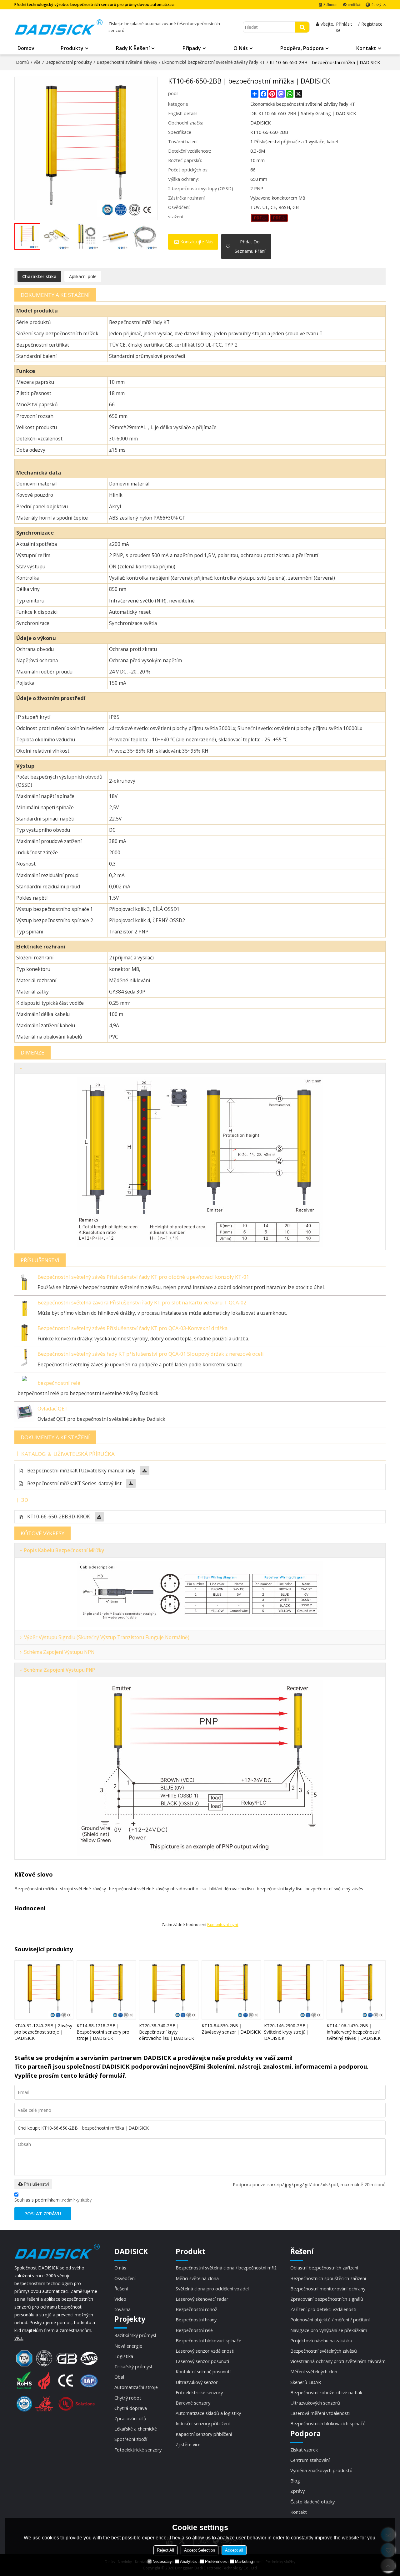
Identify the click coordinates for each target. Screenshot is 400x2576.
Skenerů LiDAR (306, 2382)
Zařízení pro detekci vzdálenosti (323, 2309)
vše (37, 62)
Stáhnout (330, 5)
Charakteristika (39, 276)
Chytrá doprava (131, 2408)
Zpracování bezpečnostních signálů (327, 2299)
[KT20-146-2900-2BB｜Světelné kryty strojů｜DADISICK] (294, 1990)
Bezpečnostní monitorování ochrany (328, 2289)
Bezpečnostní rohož (196, 2309)
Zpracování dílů (130, 2418)
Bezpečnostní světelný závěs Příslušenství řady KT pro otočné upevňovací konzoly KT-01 (143, 1277)
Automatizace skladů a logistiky (208, 2413)
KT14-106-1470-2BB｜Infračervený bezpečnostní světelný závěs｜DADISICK (354, 2032)
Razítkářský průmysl (135, 2335)
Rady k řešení (133, 48)
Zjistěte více (188, 2444)
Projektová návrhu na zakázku (321, 2340)
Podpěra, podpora (302, 48)
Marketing (244, 2561)
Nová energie (128, 2346)
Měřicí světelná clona (197, 2278)
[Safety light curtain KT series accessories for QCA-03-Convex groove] (24, 1331)
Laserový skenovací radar (202, 2299)
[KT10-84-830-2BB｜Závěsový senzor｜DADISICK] (231, 1990)
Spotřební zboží (131, 2439)
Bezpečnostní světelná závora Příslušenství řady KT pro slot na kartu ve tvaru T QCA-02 (142, 1302)
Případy (192, 48)
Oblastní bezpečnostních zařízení (324, 2268)
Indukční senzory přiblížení (203, 2423)
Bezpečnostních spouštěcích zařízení (328, 2278)
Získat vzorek (304, 2450)
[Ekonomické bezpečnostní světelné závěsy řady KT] (260, 218)
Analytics (188, 2561)
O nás (241, 48)
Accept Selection (200, 2550)
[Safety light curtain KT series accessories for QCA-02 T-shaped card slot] (24, 1306)
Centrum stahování (310, 2460)
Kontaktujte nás (197, 242)
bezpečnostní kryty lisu (280, 1889)
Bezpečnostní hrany (196, 2319)
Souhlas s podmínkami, (53, 2200)
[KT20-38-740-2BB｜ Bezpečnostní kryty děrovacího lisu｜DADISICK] (169, 1990)
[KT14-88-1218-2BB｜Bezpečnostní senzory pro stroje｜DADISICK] (106, 1990)
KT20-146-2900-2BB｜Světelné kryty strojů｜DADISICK (287, 2032)
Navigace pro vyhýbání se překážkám (329, 2330)
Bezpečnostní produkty (69, 62)
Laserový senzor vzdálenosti (205, 2351)
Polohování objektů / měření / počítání (330, 2319)
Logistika (124, 2356)
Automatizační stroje (136, 2387)
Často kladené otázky (312, 2502)
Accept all (234, 2550)
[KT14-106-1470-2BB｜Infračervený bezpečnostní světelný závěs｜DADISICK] (356, 1990)
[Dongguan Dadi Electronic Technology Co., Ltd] (59, 27)
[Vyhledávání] (302, 27)
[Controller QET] (24, 1412)
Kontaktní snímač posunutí (203, 2371)
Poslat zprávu (43, 2213)
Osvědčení (125, 2278)
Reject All (165, 2550)
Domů (22, 62)
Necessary (162, 2561)
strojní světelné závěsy (83, 1889)
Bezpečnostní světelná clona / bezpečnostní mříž (226, 2268)
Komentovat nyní (223, 1925)
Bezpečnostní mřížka (36, 1889)
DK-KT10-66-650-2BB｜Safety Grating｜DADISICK (303, 113)
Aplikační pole (83, 276)
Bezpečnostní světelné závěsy (127, 62)
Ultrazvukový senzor (197, 2382)
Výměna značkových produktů (321, 2470)
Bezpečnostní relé (194, 2330)
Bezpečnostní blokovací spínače (208, 2340)
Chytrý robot (128, 2398)
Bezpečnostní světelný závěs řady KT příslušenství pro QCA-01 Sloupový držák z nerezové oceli (151, 1354)
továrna (122, 2309)
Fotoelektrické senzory (138, 2450)
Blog (295, 2481)
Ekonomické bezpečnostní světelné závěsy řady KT (213, 62)
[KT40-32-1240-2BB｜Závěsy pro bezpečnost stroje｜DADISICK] (44, 1990)
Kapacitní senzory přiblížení (204, 2434)
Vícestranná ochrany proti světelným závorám (338, 2361)
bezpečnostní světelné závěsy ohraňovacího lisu (158, 1889)
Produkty (72, 48)
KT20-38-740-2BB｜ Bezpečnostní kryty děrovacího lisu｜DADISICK (167, 2032)
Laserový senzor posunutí (202, 2361)
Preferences (216, 2561)
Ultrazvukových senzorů (315, 2403)
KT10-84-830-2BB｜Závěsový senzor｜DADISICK (231, 2029)
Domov (26, 48)
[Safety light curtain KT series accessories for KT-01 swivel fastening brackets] (24, 1280)
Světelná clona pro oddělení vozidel (212, 2289)
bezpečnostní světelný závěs (334, 1889)
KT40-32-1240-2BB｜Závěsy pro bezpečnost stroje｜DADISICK (43, 2032)
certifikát (354, 5)
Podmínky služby (77, 2200)
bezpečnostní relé (59, 1383)
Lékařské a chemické (136, 2429)
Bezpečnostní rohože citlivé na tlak (326, 2392)
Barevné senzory (193, 2403)
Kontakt (366, 48)
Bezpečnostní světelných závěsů (324, 2351)
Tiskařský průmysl (133, 2366)
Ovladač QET (53, 1408)
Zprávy (297, 2491)
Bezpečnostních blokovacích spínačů (328, 2423)
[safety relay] (24, 1380)
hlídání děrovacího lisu (232, 1889)
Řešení (121, 2289)
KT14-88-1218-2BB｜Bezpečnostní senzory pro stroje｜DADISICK (103, 2032)
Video (120, 2299)
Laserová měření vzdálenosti (320, 2413)
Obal (119, 2377)
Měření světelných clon (314, 2371)
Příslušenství (36, 2184)
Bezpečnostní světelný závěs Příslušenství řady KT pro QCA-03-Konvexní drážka (132, 1328)
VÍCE (19, 2338)
